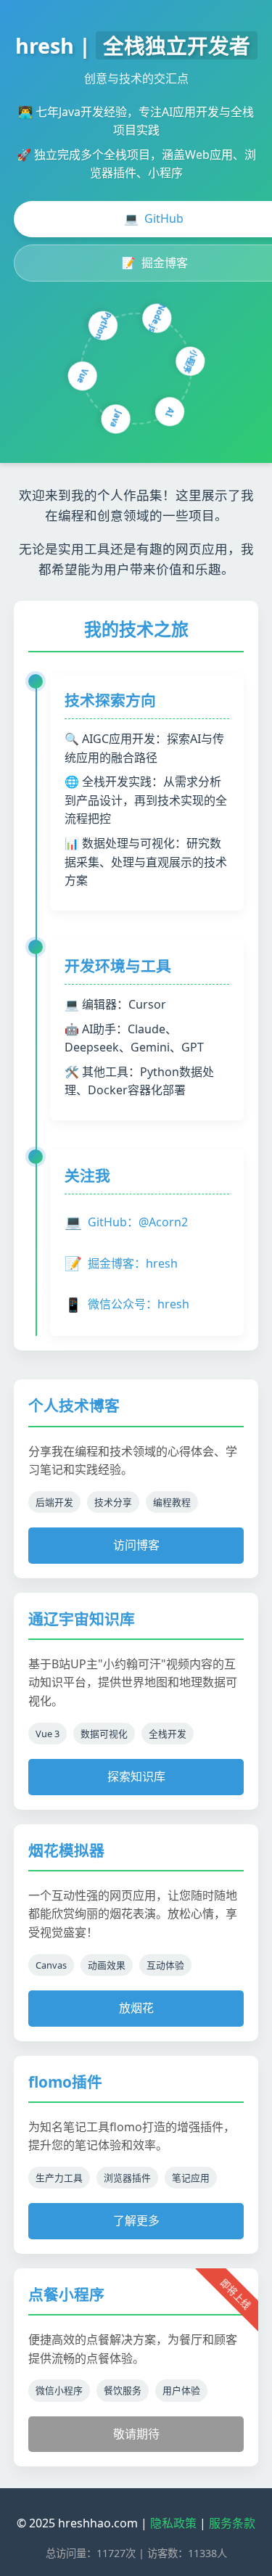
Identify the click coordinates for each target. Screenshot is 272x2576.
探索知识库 (136, 1776)
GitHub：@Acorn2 (126, 1222)
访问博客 (136, 1545)
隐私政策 (173, 2523)
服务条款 (232, 2523)
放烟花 (136, 2008)
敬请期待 (136, 2434)
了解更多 (136, 2220)
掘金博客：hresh (121, 1263)
